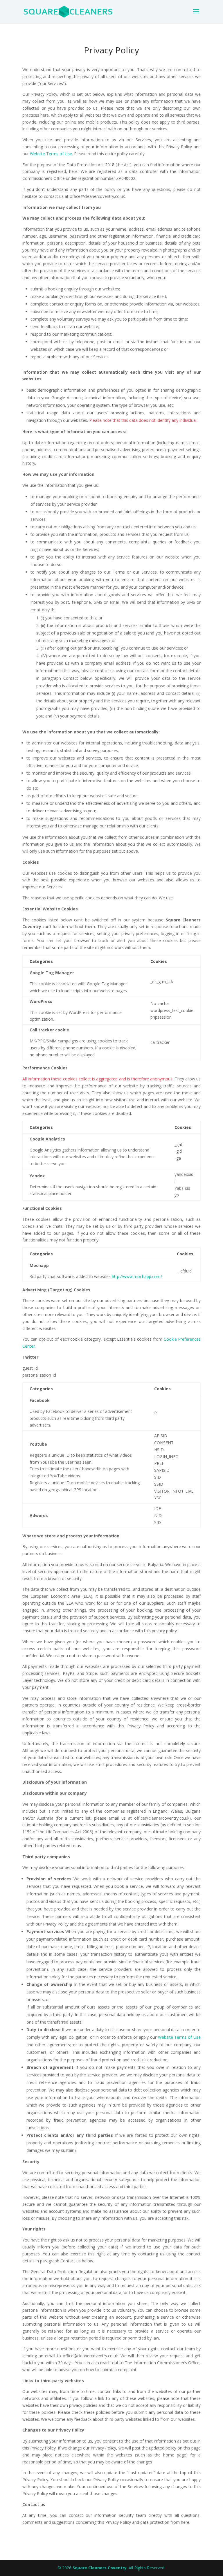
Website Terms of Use (51, 154)
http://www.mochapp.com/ (137, 1276)
